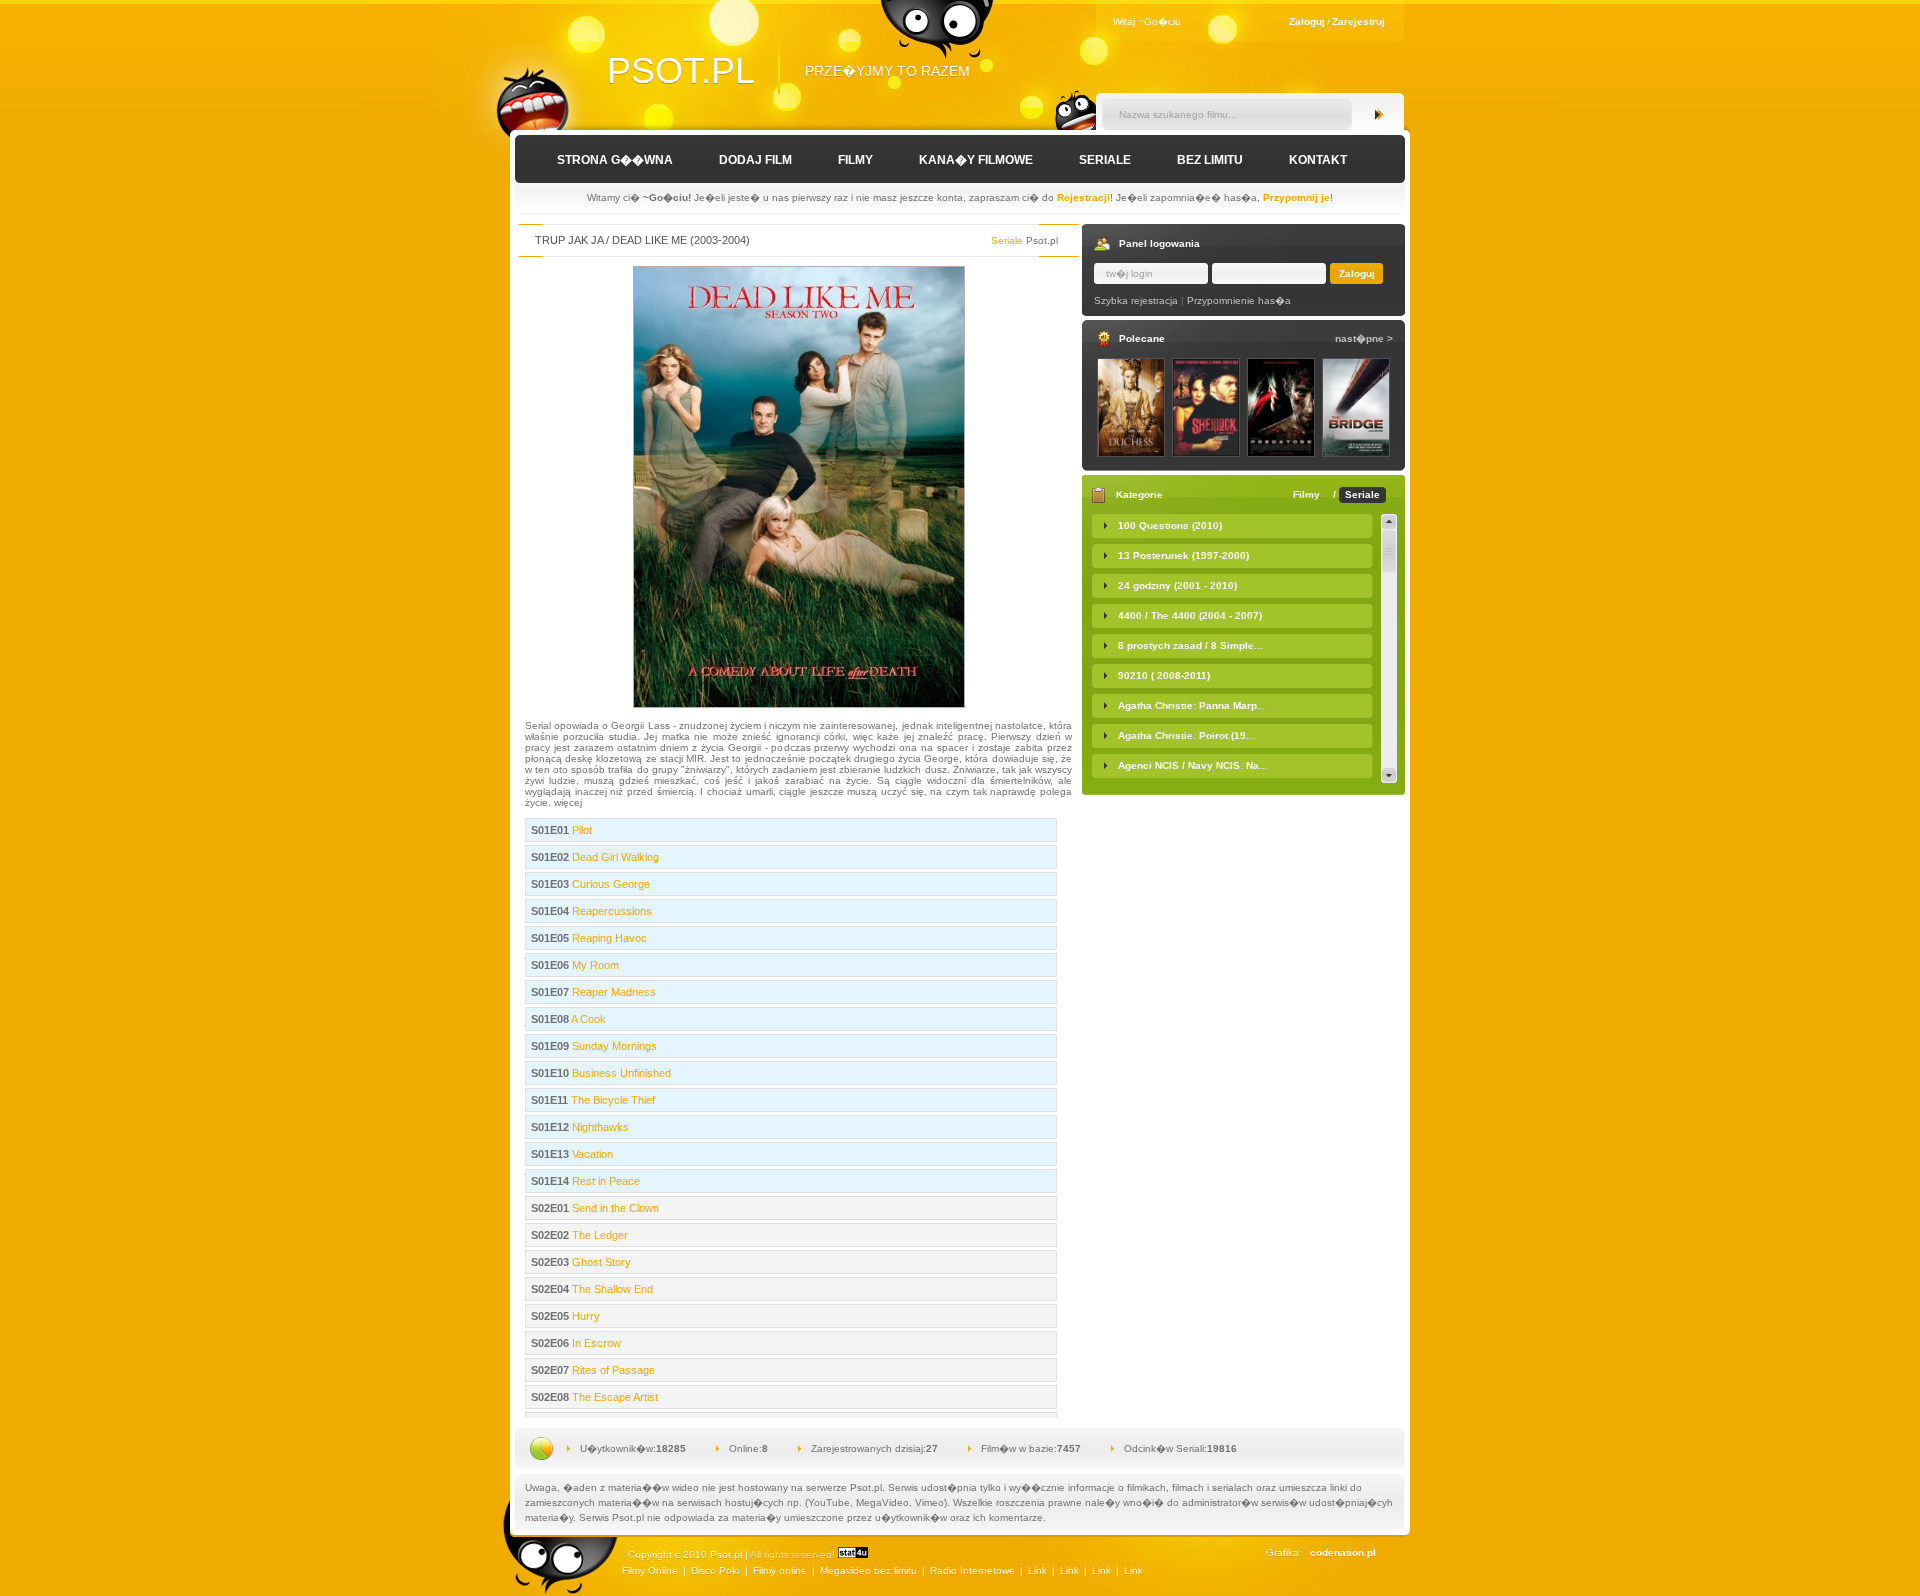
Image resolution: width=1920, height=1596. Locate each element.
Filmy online (780, 1570)
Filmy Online (650, 1570)
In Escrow (595, 1343)
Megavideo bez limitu (868, 1570)
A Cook (587, 1019)
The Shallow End (611, 1289)
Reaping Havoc (608, 938)
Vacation (591, 1154)
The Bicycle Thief (611, 1100)
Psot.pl (681, 70)
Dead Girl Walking (614, 857)
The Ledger (598, 1235)
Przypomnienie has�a (1239, 300)
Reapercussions (610, 911)
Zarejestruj (1358, 21)
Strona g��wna (615, 160)
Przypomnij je (1296, 197)
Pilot (580, 830)
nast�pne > (1364, 338)
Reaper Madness (612, 992)
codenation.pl (1343, 1552)
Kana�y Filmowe (976, 160)
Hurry (584, 1316)
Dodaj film (755, 160)
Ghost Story (600, 1262)
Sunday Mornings (613, 1046)
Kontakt (1318, 160)
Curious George (609, 884)
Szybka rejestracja (1136, 300)
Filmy (855, 160)
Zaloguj (1307, 21)
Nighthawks (599, 1127)
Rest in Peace (604, 1181)
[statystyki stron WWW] (853, 1554)
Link (1037, 1570)
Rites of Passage (612, 1370)
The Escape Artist (613, 1397)
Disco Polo (715, 1570)
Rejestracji (1083, 197)
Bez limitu (1210, 160)
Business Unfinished (620, 1073)
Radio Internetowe (972, 1570)
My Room (594, 965)
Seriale (1105, 160)
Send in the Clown (614, 1208)
